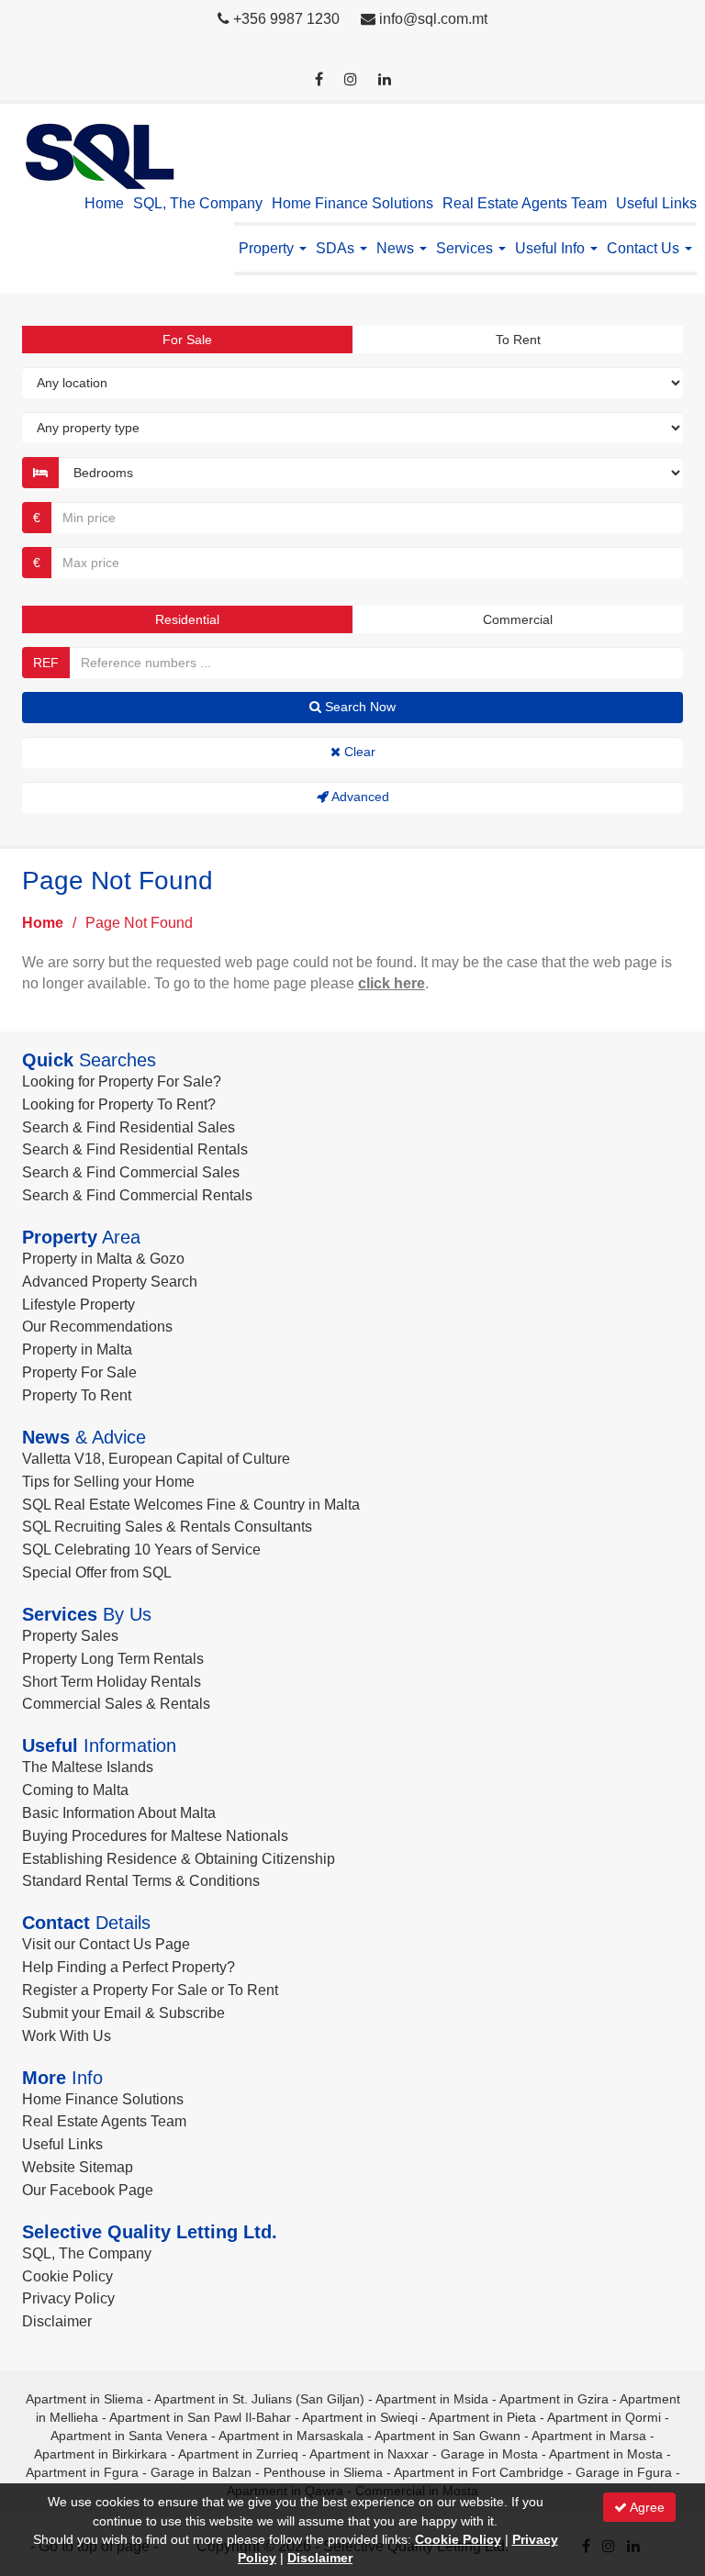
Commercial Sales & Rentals (116, 1704)
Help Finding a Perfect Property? (129, 1967)
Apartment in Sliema (84, 2399)
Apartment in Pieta (482, 2417)
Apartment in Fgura (82, 2472)
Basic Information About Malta (119, 1813)
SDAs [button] (337, 248)
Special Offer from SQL (97, 1572)
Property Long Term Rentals (113, 1659)
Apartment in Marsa (589, 2436)
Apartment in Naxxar (369, 2454)
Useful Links (656, 203)
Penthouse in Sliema (323, 2472)
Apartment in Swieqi (360, 2417)
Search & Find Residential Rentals (135, 1149)
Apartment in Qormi (604, 2417)
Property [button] (268, 248)
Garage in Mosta (489, 2454)
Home (104, 203)
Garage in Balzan (201, 2472)
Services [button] (466, 248)
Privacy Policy (68, 2298)
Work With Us (67, 2036)
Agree (646, 2507)
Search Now (358, 707)
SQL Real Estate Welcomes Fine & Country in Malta (191, 1505)
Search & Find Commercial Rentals (137, 1195)
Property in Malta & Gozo (103, 1259)
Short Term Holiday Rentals (112, 1682)
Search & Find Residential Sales (129, 1127)
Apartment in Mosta (606, 2454)
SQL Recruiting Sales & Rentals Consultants (167, 1527)
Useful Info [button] (552, 248)
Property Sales (70, 1636)
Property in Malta (77, 1349)
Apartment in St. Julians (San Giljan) (259, 2399)
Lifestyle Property (78, 1305)
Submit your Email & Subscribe (123, 2013)
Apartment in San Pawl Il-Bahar (200, 2417)
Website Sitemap (78, 2167)
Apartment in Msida (432, 2399)
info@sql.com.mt (433, 19)
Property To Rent (77, 1395)
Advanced (359, 797)
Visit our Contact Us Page (106, 1944)
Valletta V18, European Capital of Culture (156, 1459)
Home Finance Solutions (352, 203)
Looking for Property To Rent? (119, 1104)
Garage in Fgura (624, 2472)
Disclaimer (57, 2321)
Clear (358, 752)
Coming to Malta (75, 1790)
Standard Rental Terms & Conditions (141, 1881)
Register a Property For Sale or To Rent (150, 1990)
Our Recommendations (97, 1327)
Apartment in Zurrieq (238, 2454)
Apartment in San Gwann (448, 2436)
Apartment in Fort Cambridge (479, 2472)
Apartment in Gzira (554, 2399)
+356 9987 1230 (286, 19)
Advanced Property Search (110, 1282)
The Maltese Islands (88, 1767)
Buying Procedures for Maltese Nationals (155, 1836)
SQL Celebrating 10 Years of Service (141, 1550)
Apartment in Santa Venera (129, 2436)
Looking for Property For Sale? (122, 1082)
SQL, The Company (198, 203)
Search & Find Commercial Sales (131, 1172)
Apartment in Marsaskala (291, 2436)
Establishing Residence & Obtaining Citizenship (179, 1859)
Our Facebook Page (88, 2190)
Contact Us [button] (645, 248)
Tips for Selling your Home (108, 1482)
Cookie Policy (67, 2276)
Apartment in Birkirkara (101, 2454)
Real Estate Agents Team (525, 203)
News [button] (397, 248)
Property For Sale (79, 1372)
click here (392, 983)
